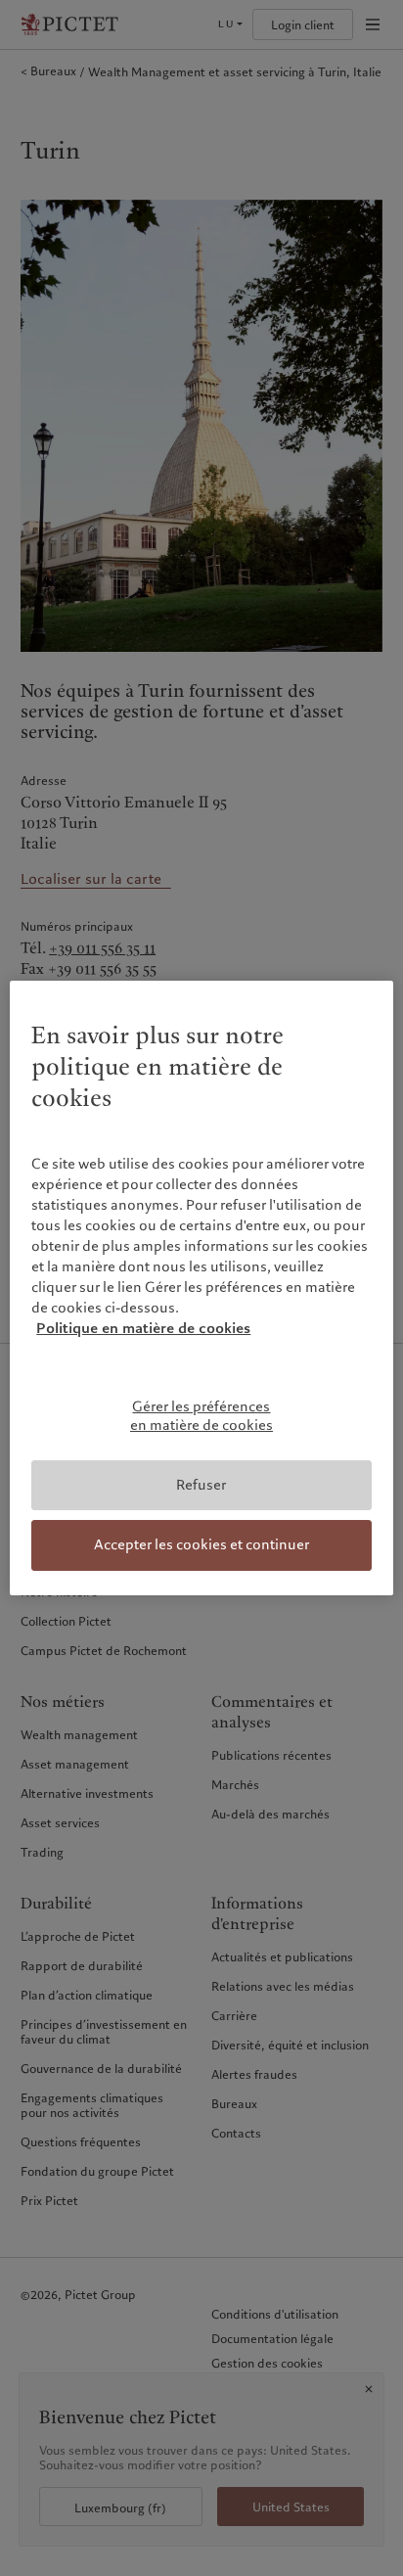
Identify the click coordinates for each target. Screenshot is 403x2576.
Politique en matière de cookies (143, 1328)
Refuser (201, 1485)
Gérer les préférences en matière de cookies (201, 1416)
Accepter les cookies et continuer (201, 1544)
